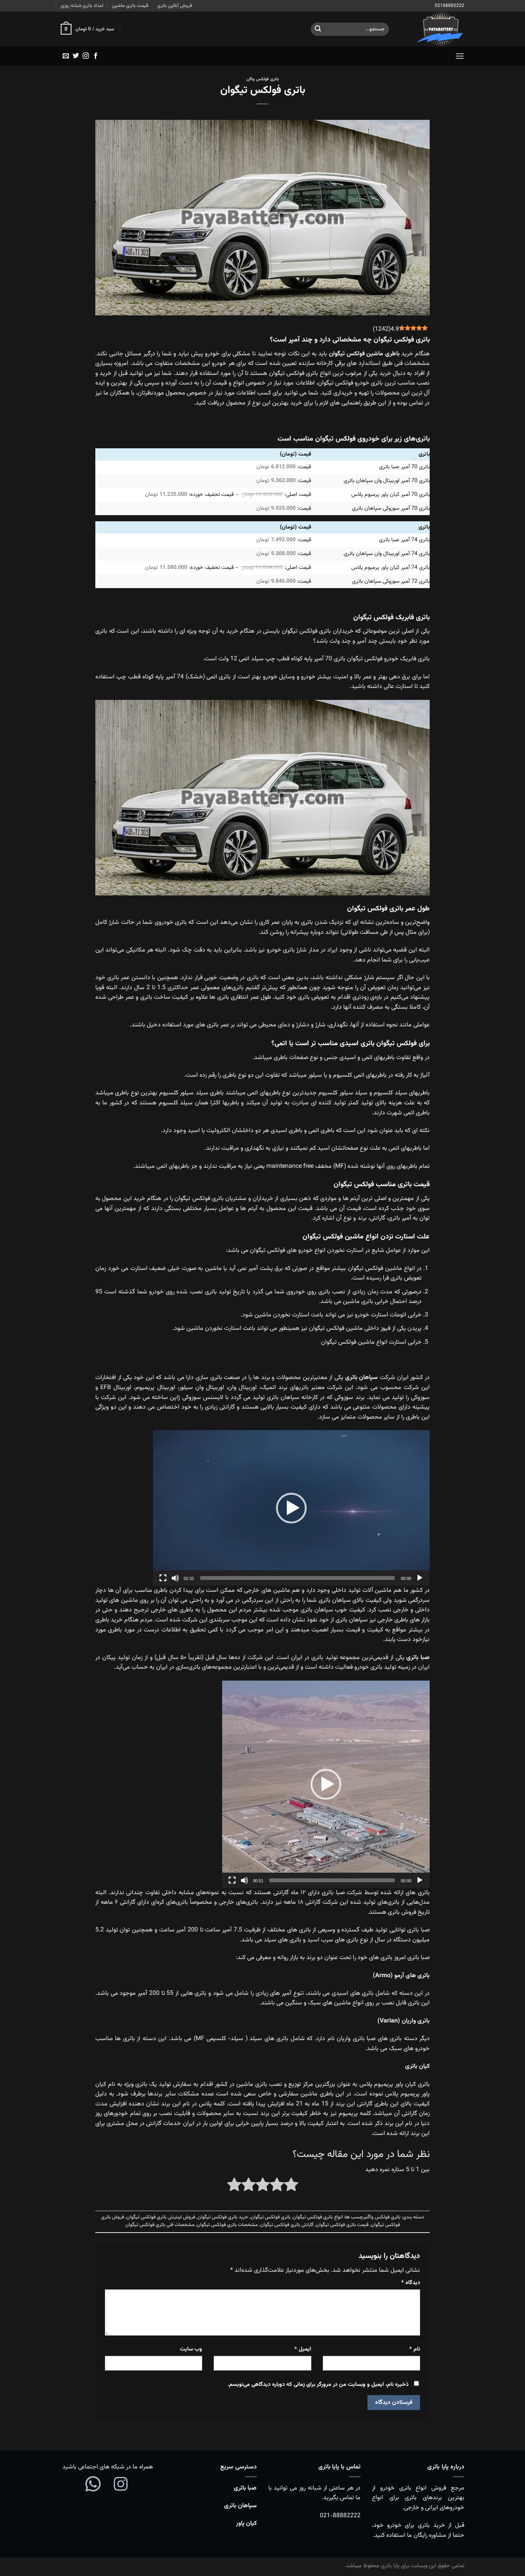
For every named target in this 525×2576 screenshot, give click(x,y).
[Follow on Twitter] (76, 56)
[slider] (297, 1578)
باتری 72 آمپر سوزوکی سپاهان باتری (391, 581)
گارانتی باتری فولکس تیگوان (287, 2225)
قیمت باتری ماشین (130, 6)
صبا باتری (245, 2488)
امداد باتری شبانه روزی (82, 6)
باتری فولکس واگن (262, 79)
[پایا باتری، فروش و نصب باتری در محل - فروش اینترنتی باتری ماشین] (432, 29)
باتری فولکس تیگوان (271, 2217)
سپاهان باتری (240, 2506)
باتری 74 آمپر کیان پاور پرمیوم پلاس (390, 568)
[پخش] (420, 1578)
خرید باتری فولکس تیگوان (223, 2217)
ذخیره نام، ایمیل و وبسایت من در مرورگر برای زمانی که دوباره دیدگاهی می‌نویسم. (318, 2385)
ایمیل (303, 2349)
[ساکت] (175, 1578)
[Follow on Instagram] (86, 56)
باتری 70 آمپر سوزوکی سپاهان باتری (391, 508)
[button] (291, 1508)
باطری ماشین (383, 354)
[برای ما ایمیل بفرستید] (66, 56)
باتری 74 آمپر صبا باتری (404, 540)
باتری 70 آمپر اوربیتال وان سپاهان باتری (387, 481)
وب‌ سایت (191, 2349)
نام (415, 2349)
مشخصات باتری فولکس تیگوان (227, 2225)
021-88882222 (340, 2516)
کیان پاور (246, 2524)
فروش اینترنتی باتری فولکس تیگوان (161, 2217)
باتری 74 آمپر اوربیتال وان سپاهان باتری (387, 554)
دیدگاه (411, 2283)
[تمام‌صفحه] (163, 1578)
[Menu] (460, 56)
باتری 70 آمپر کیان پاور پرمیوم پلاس (390, 495)
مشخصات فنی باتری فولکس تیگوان (160, 2225)
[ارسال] (318, 29)
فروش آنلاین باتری (175, 6)
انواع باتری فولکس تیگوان (318, 2217)
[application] (291, 1508)
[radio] (291, 2186)
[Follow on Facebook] (96, 56)
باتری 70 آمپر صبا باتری (404, 467)
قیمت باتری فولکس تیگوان (342, 2225)
